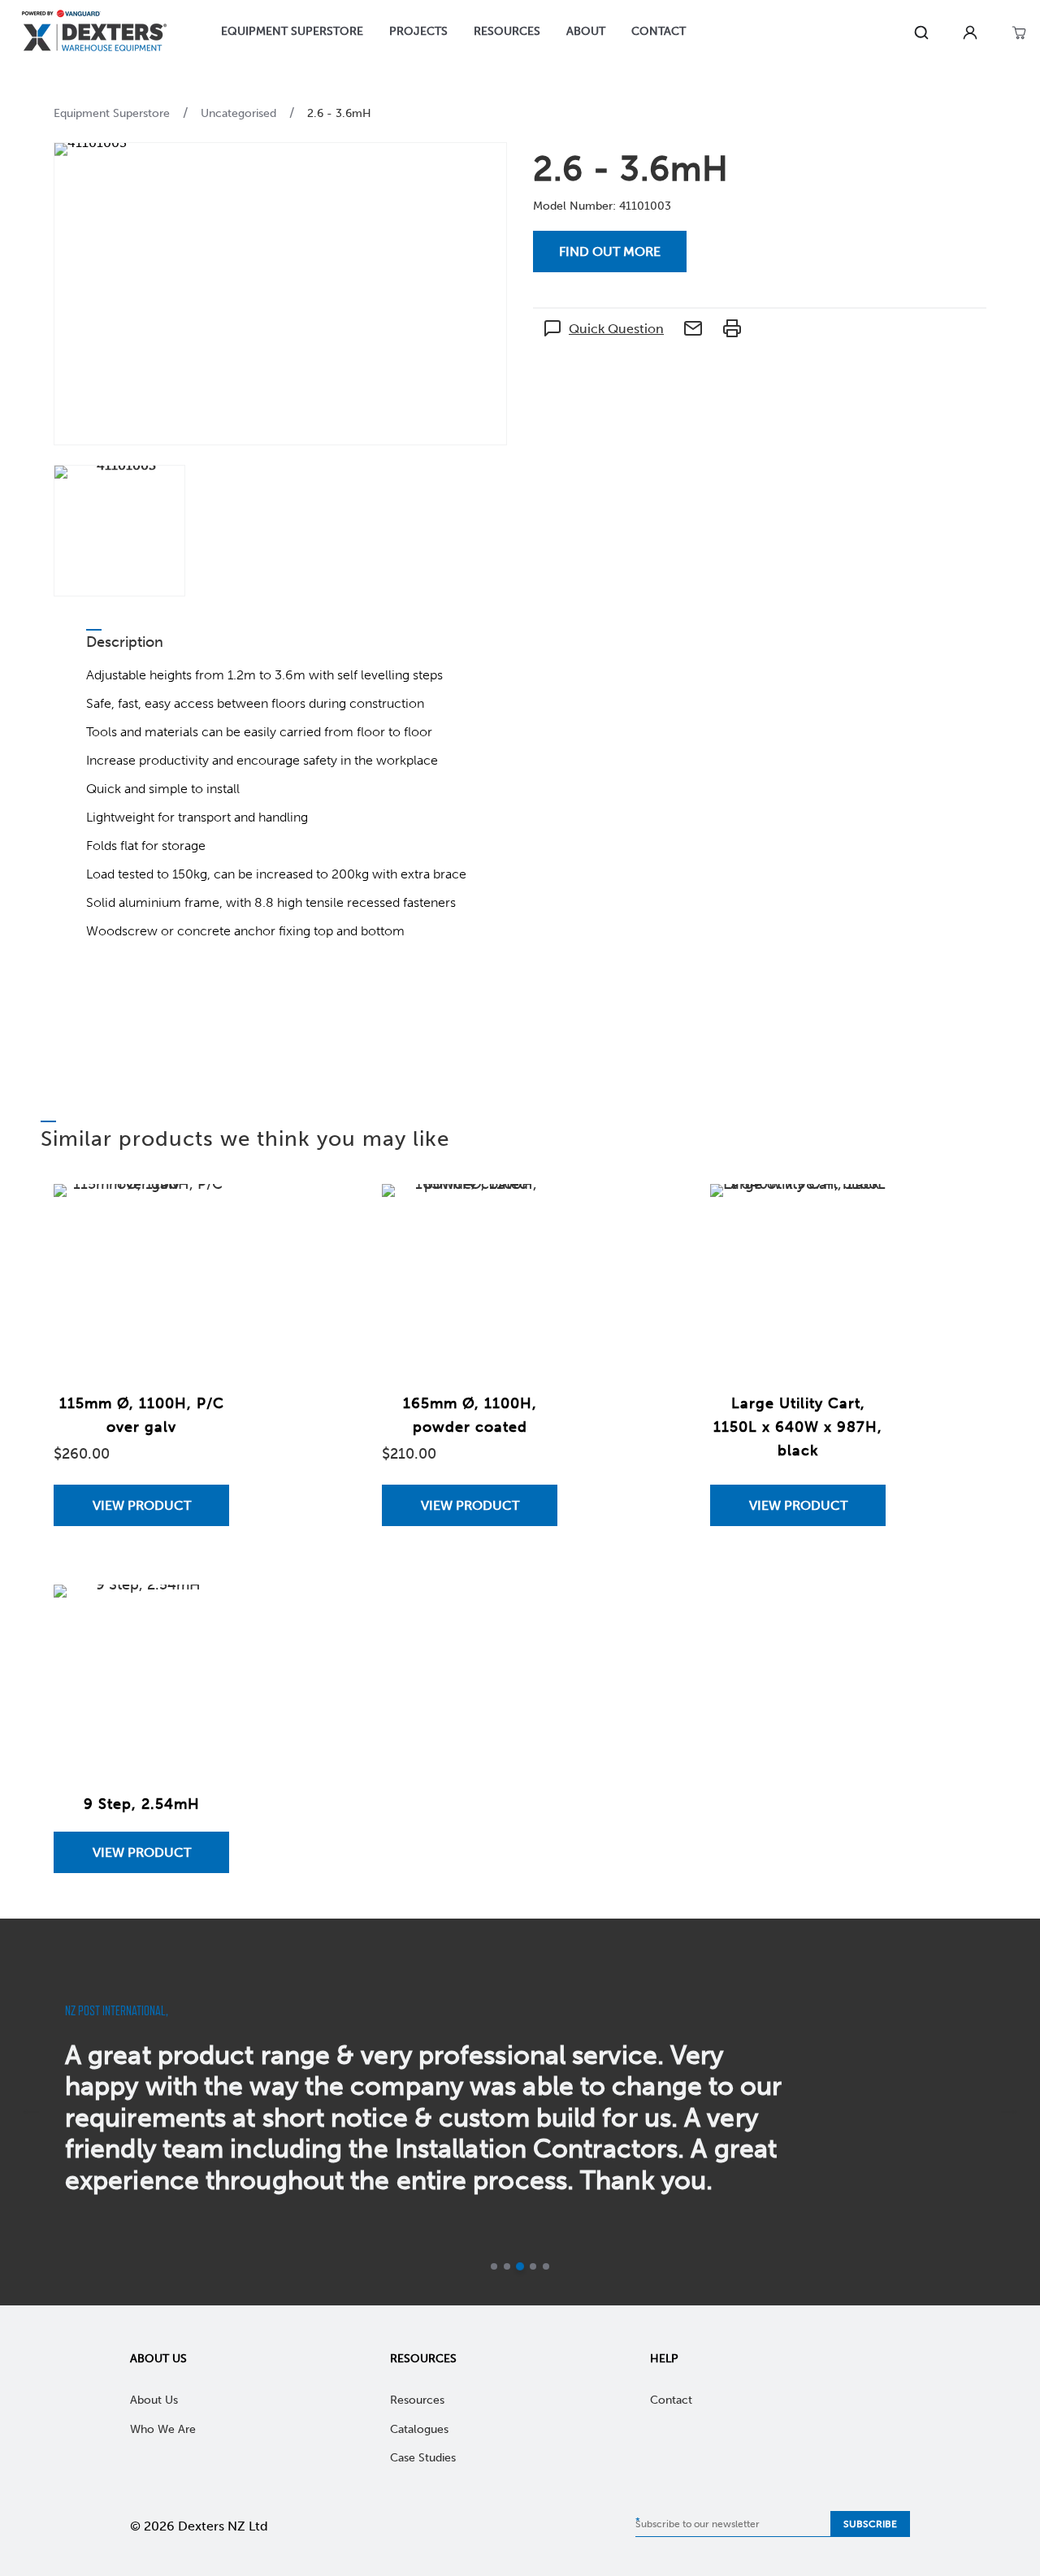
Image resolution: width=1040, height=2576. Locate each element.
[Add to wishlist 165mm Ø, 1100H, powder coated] (529, 1212)
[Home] (94, 33)
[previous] (31, 2112)
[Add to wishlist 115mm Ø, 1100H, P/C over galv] (201, 1212)
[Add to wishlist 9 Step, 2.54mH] (201, 1613)
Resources (423, 2359)
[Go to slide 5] (546, 2266)
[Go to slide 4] (533, 2266)
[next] (1009, 2112)
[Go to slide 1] (494, 2266)
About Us (158, 2359)
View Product (142, 1505)
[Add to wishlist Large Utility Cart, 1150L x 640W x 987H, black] (857, 1212)
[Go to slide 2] (507, 2266)
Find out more (610, 252)
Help (664, 2359)
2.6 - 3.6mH (339, 113)
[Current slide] (520, 2266)
